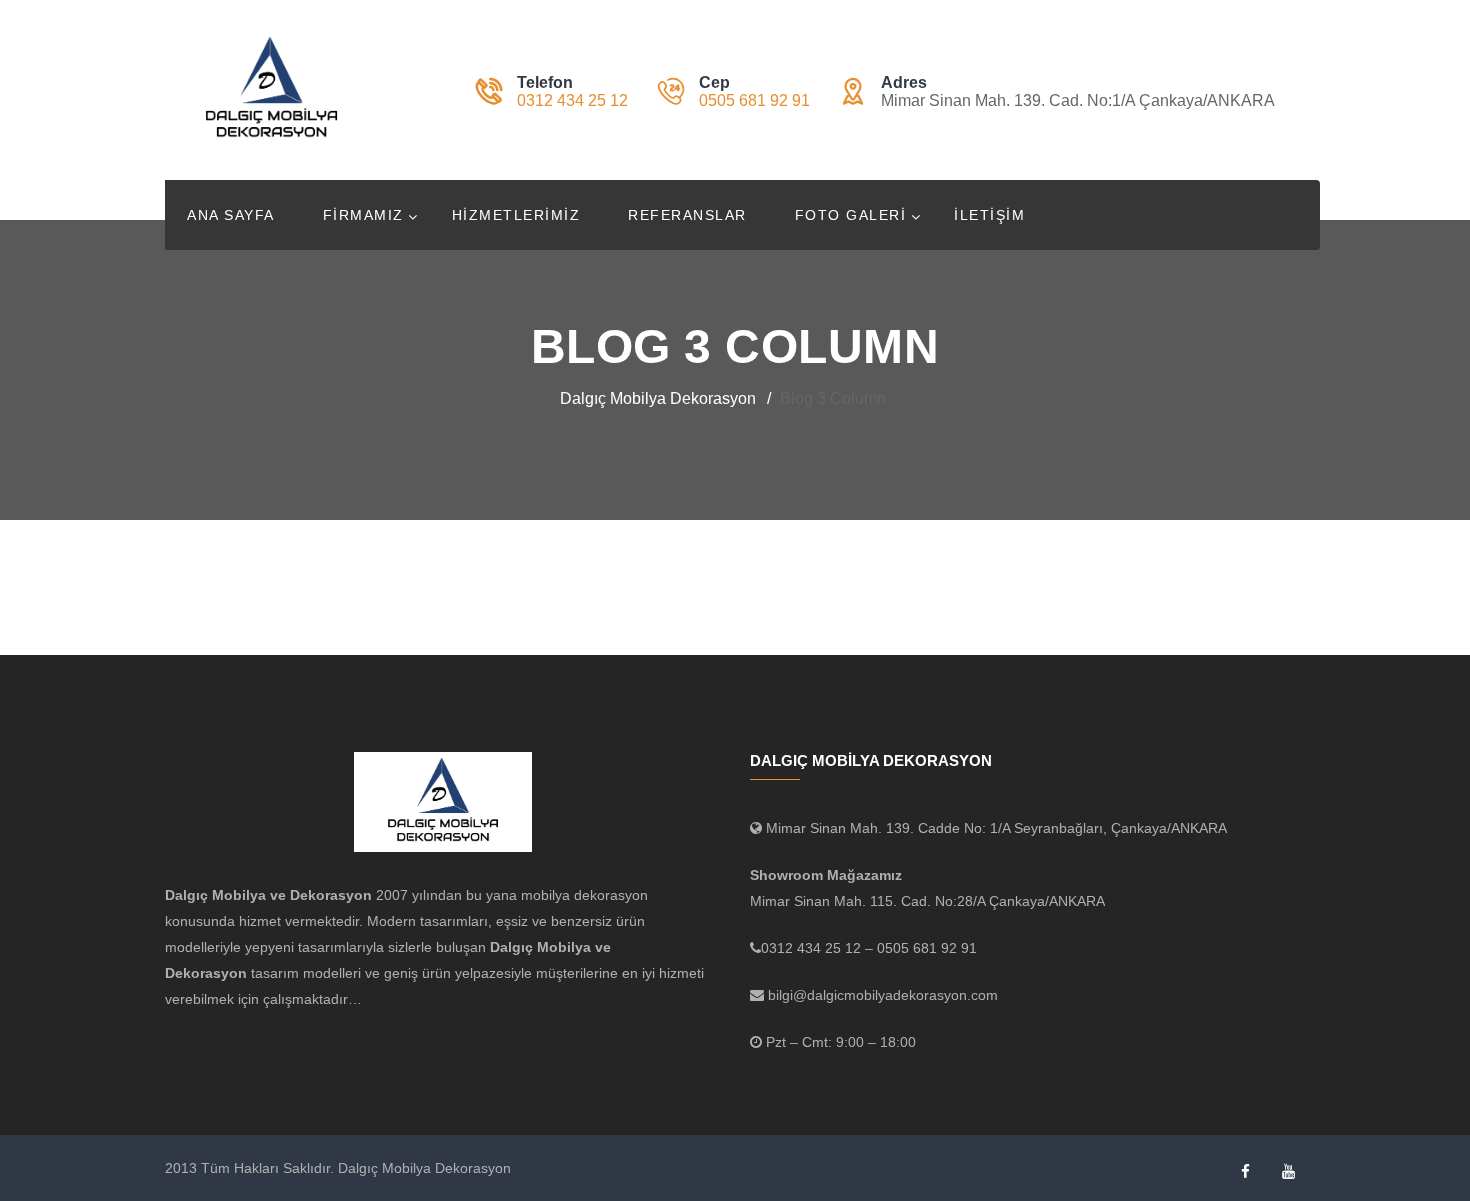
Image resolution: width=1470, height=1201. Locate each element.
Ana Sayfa (231, 215)
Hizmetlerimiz (516, 215)
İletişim (989, 215)
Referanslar (687, 215)
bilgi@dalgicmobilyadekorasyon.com (881, 995)
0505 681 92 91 (754, 100)
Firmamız (363, 215)
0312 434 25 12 (572, 100)
